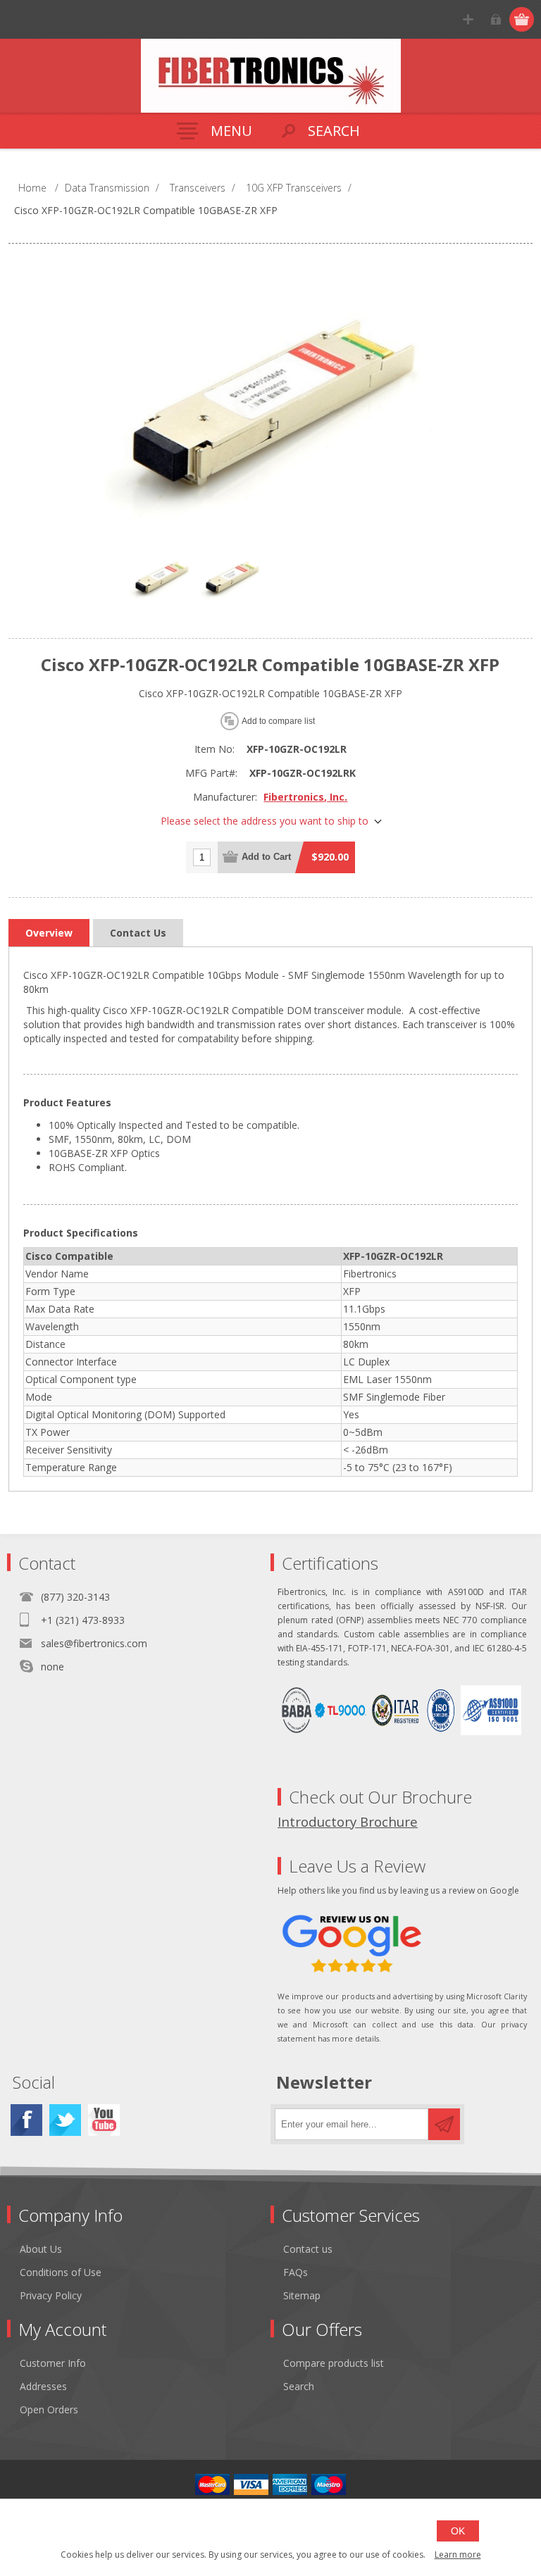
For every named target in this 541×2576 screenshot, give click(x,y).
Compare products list (334, 2363)
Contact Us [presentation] (138, 933)
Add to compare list (278, 721)
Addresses (43, 2386)
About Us (41, 2249)
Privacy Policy (51, 2295)
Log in (496, 19)
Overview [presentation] (49, 933)
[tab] (49, 933)
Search (299, 2386)
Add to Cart (266, 857)
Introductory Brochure (348, 1821)
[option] (161, 578)
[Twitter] (65, 2120)
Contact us (308, 2249)
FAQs (296, 2272)
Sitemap (302, 2295)
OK (458, 2531)
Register (468, 19)
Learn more (458, 2555)
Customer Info (53, 2363)
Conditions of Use (61, 2272)
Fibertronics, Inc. (305, 797)
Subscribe (444, 2124)
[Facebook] (26, 2120)
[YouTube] (104, 2120)
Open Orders (49, 2409)
